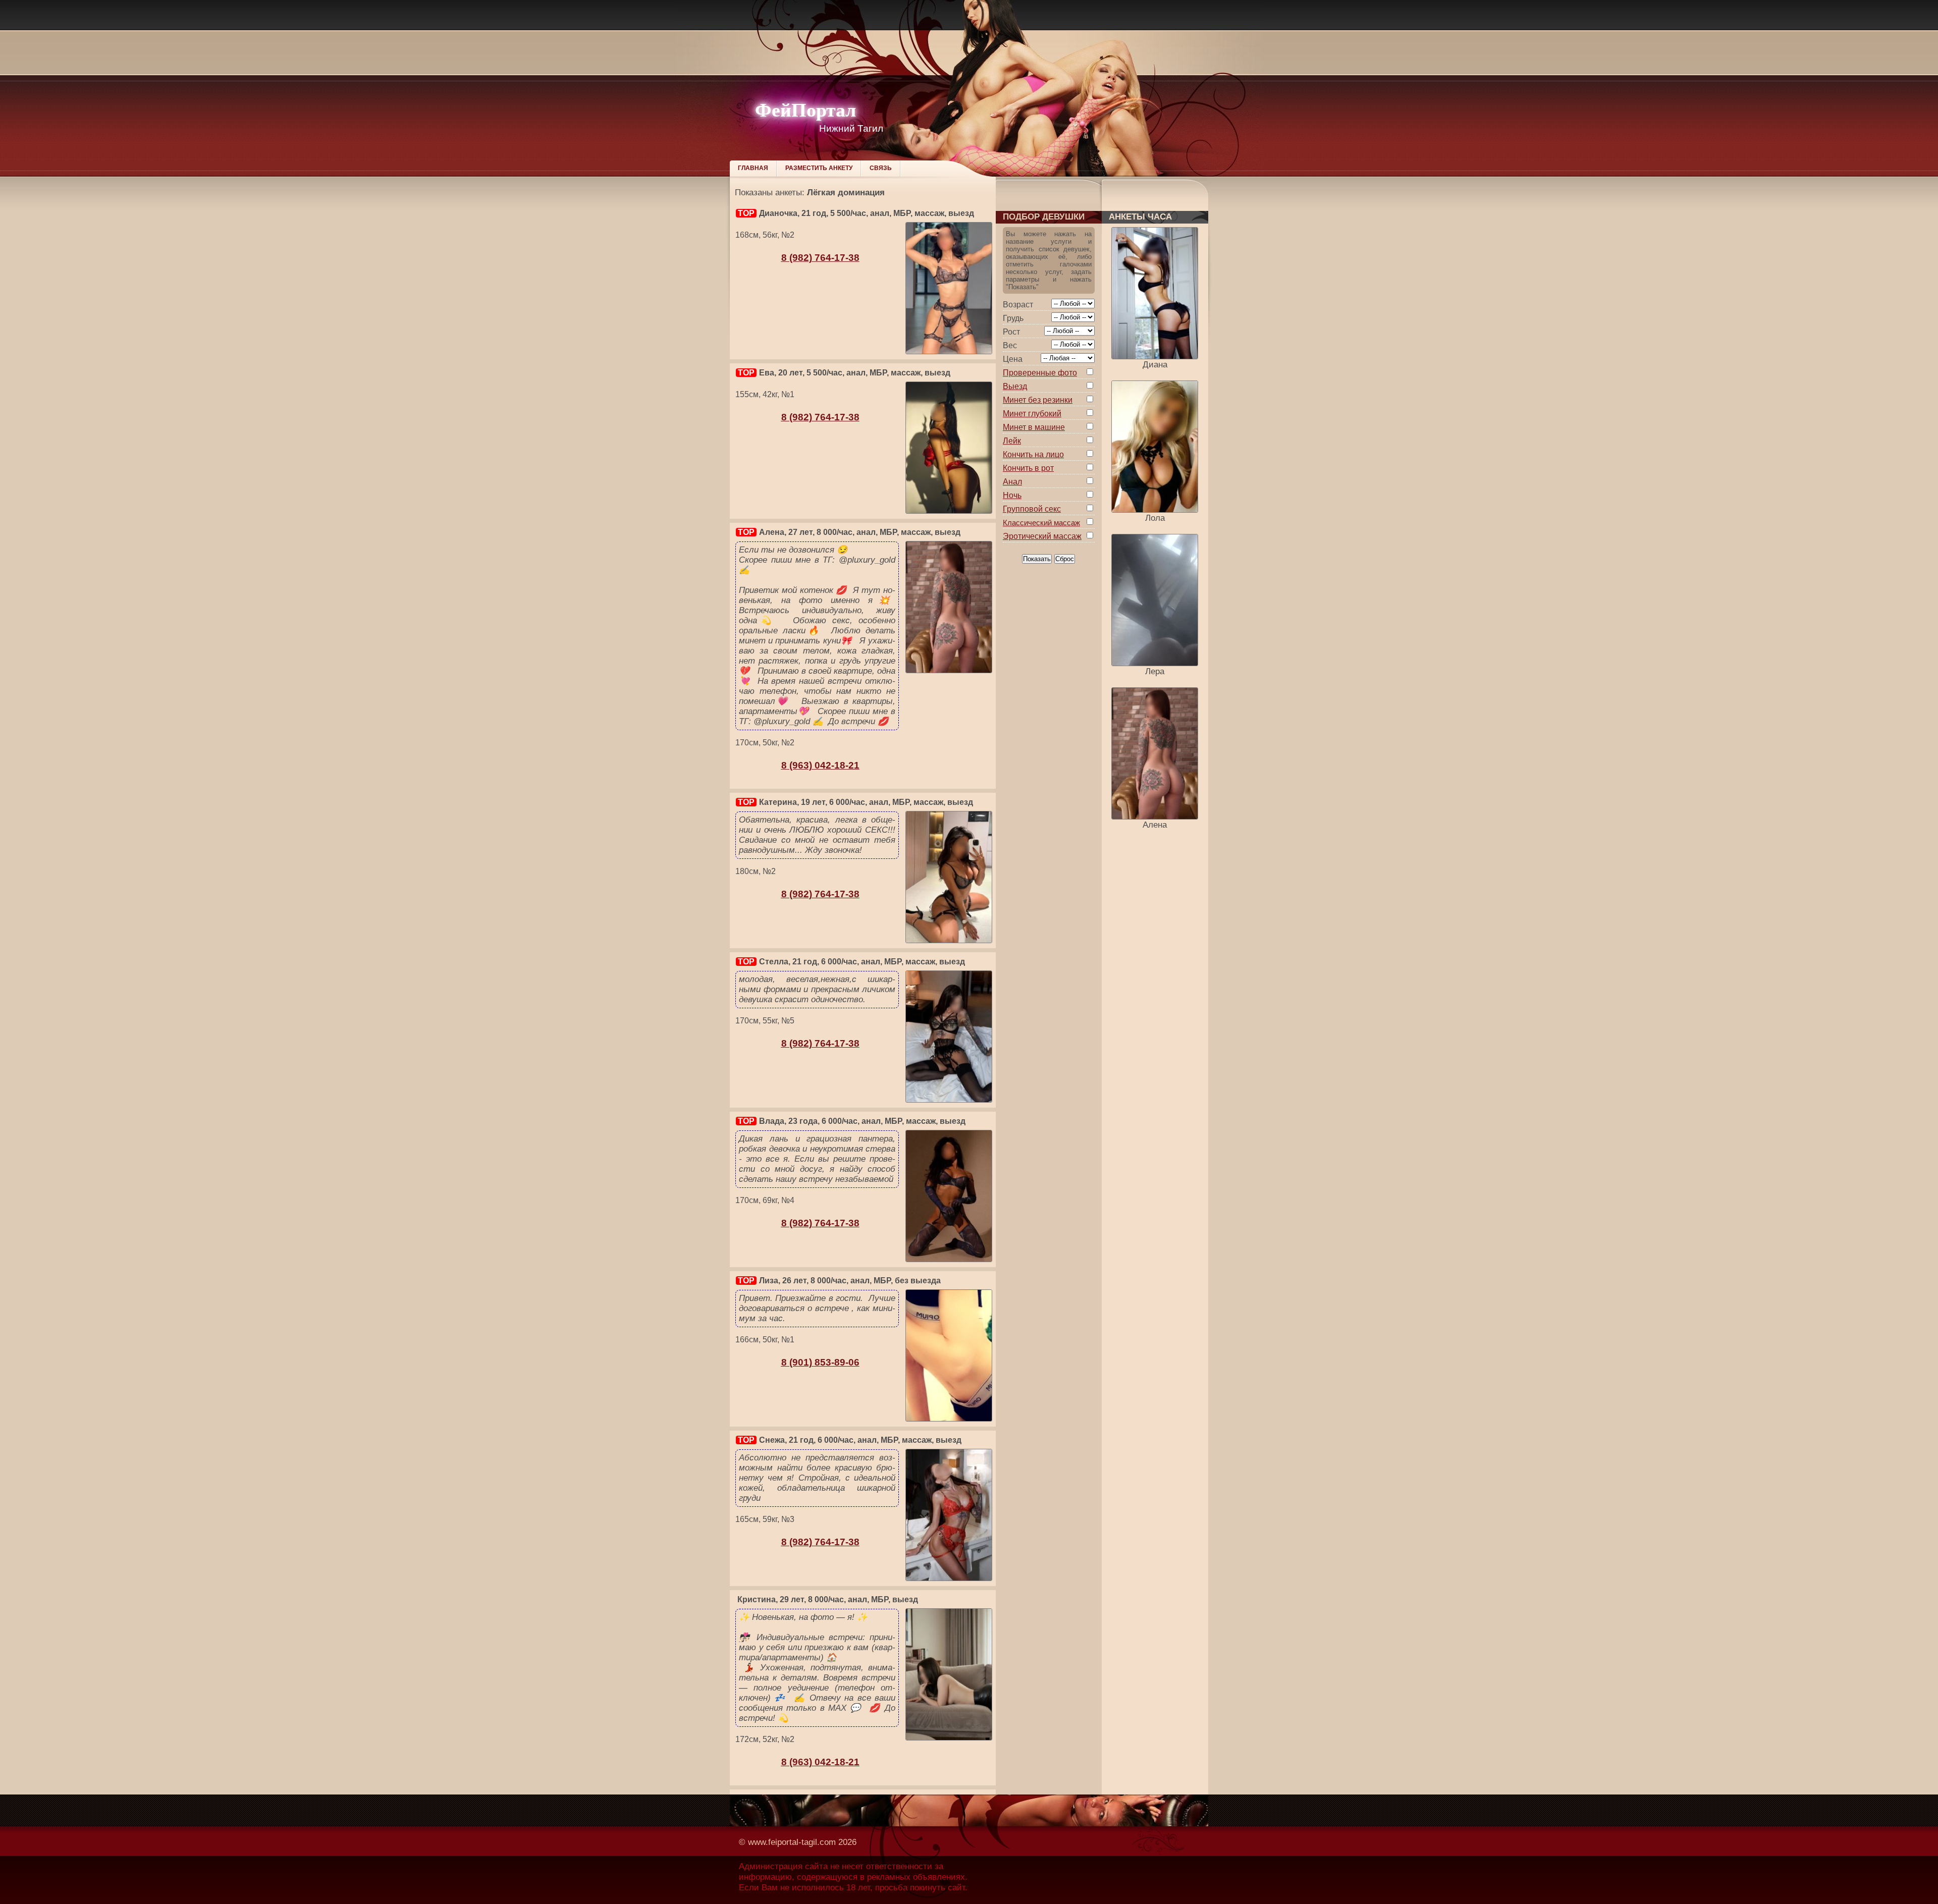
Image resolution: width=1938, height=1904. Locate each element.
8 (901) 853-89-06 (820, 1362)
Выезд (1015, 386)
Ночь (1012, 495)
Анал (1012, 482)
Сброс (1065, 559)
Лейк (1012, 441)
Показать (1037, 559)
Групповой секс (1032, 509)
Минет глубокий (1032, 414)
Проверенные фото (1040, 373)
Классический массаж (1041, 523)
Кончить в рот (1028, 468)
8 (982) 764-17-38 (820, 258)
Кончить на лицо (1033, 454)
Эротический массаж (1042, 536)
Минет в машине (1034, 427)
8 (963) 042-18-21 (820, 765)
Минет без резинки (1038, 400)
